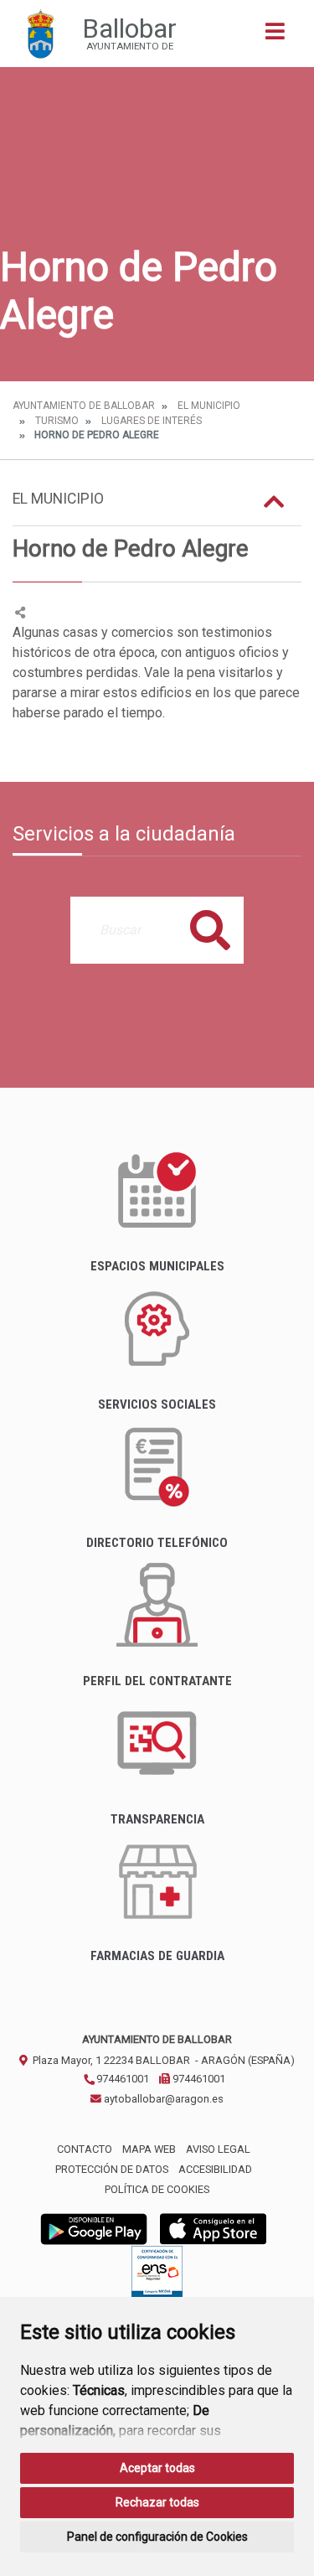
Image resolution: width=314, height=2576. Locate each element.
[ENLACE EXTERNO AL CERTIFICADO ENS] (157, 2276)
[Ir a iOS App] (214, 2228)
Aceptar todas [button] (157, 2468)
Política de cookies (157, 2189)
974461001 (121, 2079)
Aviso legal (218, 2149)
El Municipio (209, 406)
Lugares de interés (152, 421)
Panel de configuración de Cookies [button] (157, 2537)
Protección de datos (112, 2169)
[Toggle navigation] (275, 36)
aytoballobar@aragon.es (162, 2099)
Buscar (210, 930)
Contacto (85, 2149)
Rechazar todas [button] (157, 2502)
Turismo (57, 421)
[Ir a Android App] (94, 2228)
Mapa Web (149, 2149)
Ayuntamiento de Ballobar (84, 406)
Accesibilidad (215, 2169)
